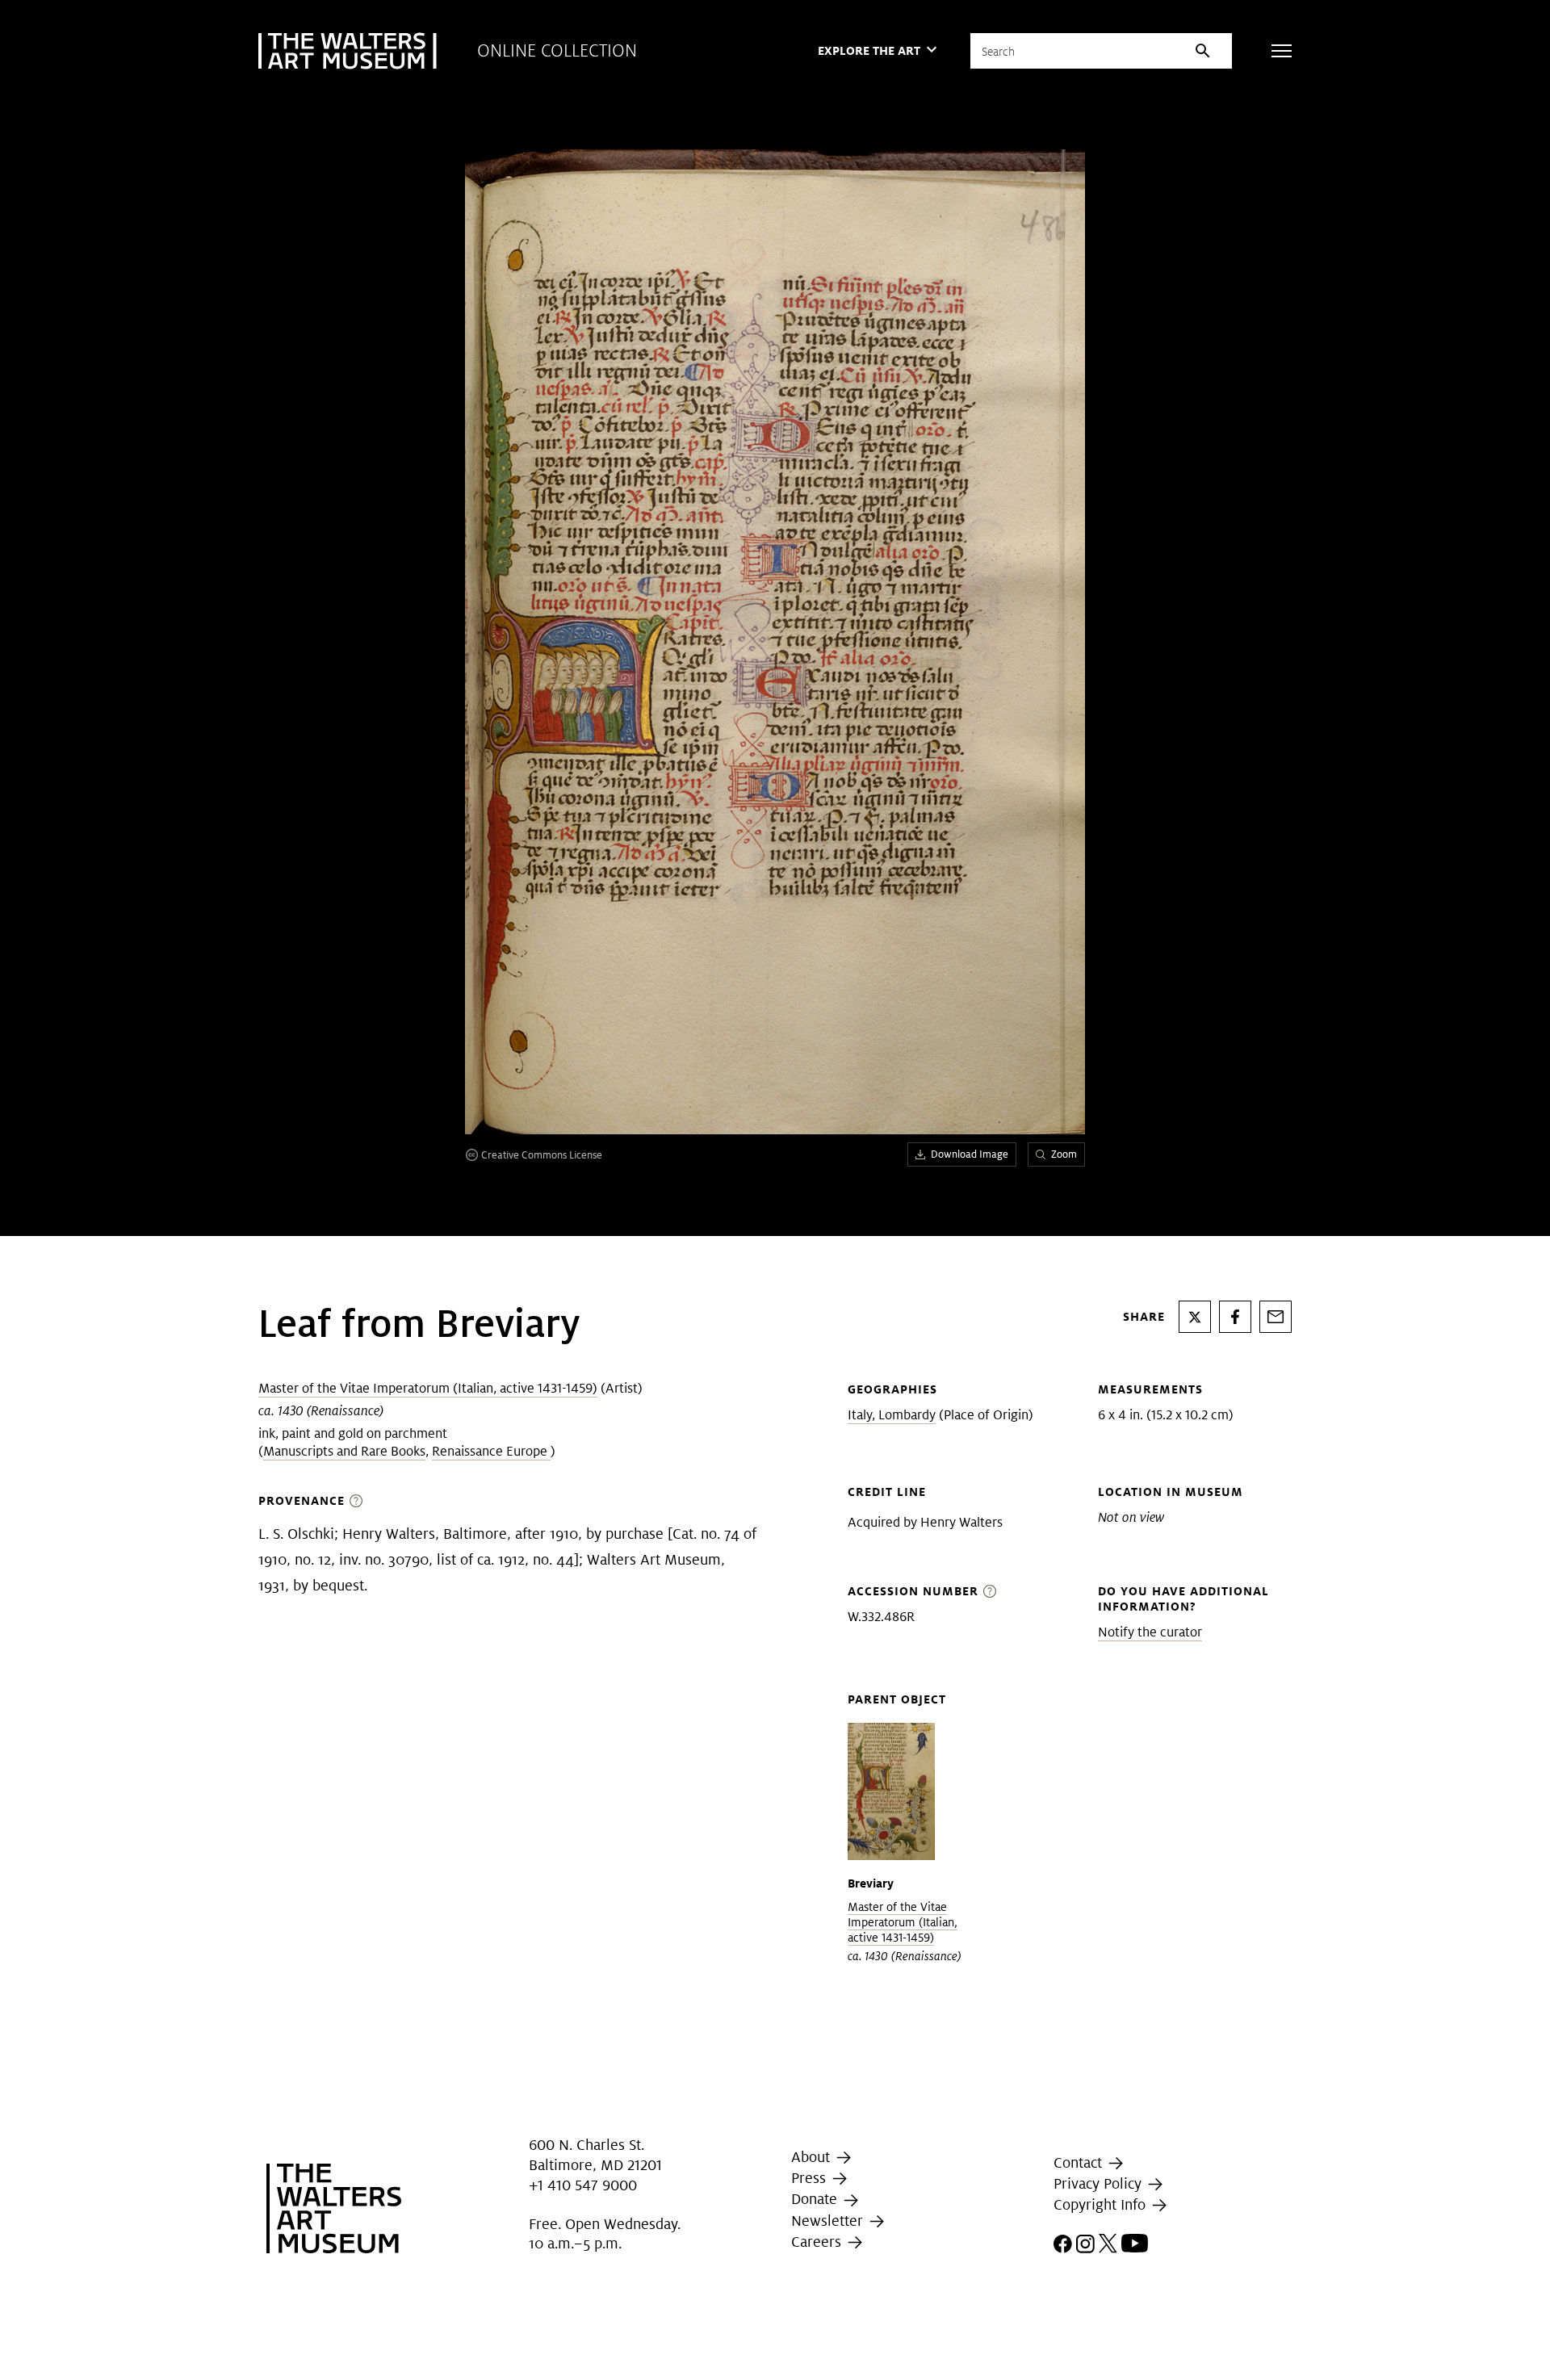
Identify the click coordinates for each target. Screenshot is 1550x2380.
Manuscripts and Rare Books (344, 1451)
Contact (1080, 2162)
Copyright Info (1102, 2204)
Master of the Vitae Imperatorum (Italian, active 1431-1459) (428, 1388)
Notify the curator (1150, 1632)
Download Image (970, 1154)
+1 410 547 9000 (583, 2185)
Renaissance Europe (491, 1451)
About (813, 2157)
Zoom (1064, 1154)
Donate (816, 2199)
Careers (818, 2242)
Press (811, 2178)
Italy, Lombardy (892, 1415)
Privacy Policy (1100, 2183)
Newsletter (829, 2221)
